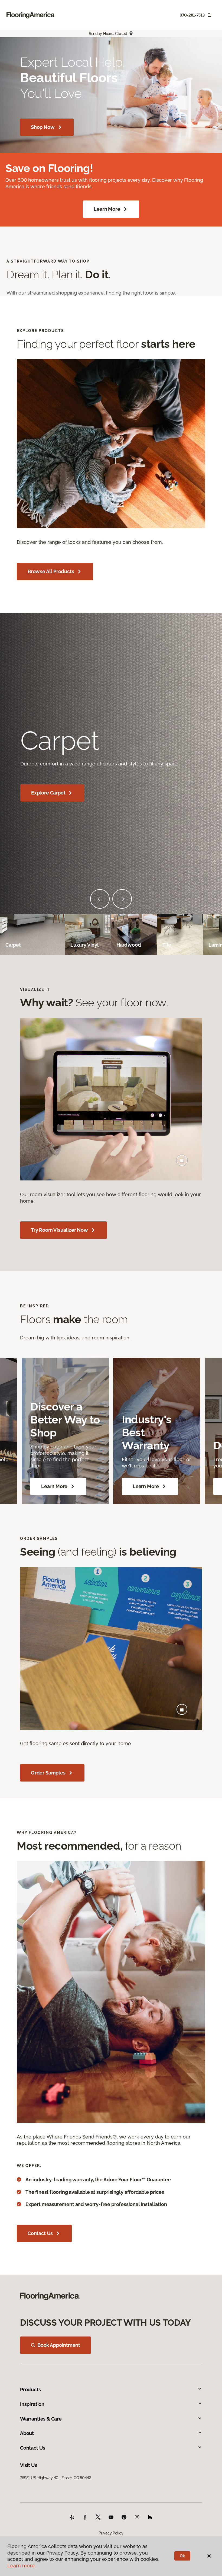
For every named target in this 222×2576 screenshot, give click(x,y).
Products (30, 2390)
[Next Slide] (122, 899)
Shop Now (43, 127)
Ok (182, 2556)
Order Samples (48, 1773)
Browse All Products (51, 571)
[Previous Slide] (100, 899)
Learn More (107, 209)
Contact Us (40, 2233)
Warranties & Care (41, 2419)
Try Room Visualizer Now (59, 1230)
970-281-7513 (192, 15)
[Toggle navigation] (210, 15)
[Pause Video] (182, 1160)
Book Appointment (59, 2345)
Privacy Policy (111, 2533)
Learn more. (22, 2566)
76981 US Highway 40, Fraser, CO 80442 (56, 2478)
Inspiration (32, 2404)
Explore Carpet (48, 793)
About (27, 2433)
